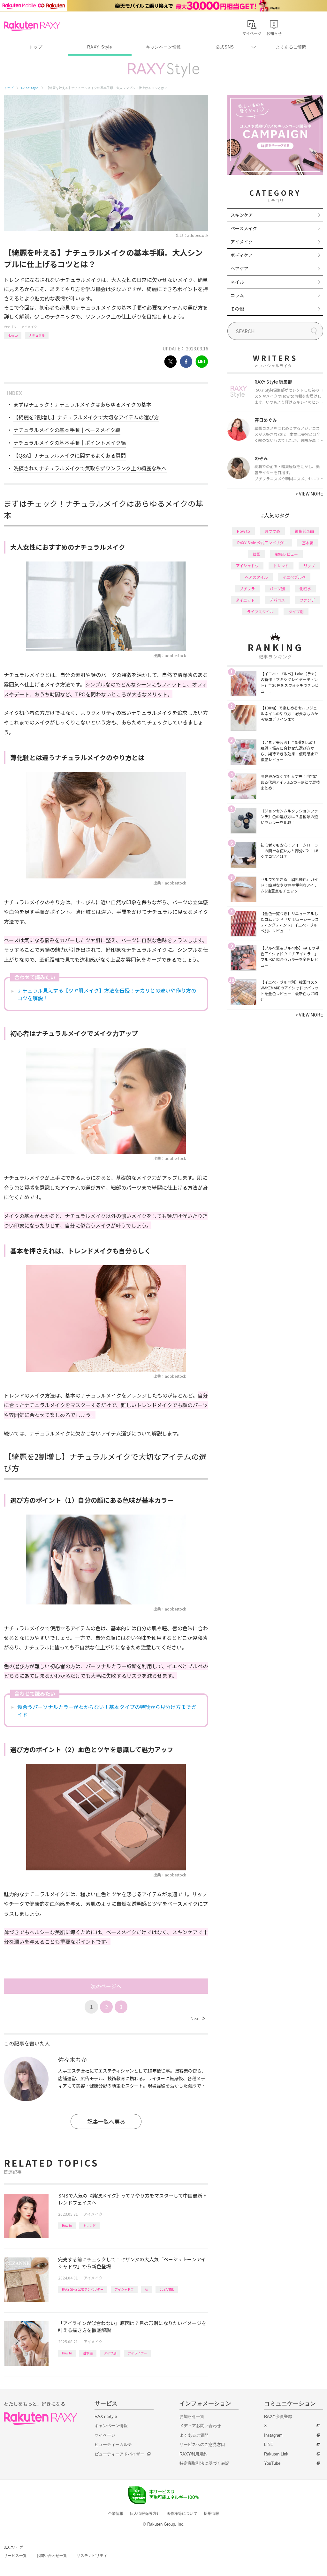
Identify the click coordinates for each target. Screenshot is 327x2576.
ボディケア (242, 255)
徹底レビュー (286, 554)
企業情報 (116, 2514)
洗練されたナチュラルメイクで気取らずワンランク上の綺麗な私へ (90, 468)
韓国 (256, 554)
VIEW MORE (309, 494)
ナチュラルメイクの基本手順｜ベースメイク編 (67, 430)
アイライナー (137, 2353)
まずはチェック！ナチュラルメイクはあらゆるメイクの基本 (82, 404)
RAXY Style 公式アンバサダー (83, 2289)
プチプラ (247, 588)
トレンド (89, 2225)
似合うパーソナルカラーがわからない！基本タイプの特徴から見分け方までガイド (107, 1711)
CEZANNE (167, 2289)
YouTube (272, 2463)
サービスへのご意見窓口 (202, 2444)
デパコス (277, 600)
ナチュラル (37, 335)
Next (198, 2018)
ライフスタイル (260, 611)
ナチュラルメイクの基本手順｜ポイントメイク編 (70, 443)
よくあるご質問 (291, 47)
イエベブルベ (294, 577)
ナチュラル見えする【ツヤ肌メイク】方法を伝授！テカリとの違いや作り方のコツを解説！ (107, 994)
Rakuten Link (276, 2454)
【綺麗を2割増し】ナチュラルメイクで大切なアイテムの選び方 (86, 417)
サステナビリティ (92, 2556)
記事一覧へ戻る (106, 2121)
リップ (309, 565)
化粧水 (305, 588)
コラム (237, 295)
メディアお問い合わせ (200, 2426)
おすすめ (272, 531)
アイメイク (29, 327)
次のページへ (106, 1986)
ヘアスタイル (256, 577)
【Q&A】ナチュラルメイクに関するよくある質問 (70, 455)
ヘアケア (240, 268)
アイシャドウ (124, 2289)
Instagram (273, 2435)
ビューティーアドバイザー (119, 2454)
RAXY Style (100, 47)
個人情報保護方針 (145, 2514)
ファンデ (307, 600)
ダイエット (245, 600)
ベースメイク (244, 228)
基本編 (88, 2353)
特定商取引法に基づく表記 (204, 2463)
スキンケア (242, 215)
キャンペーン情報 (163, 47)
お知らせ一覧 (192, 2416)
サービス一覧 (15, 2556)
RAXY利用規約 (194, 2454)
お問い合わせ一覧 (52, 2556)
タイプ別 (110, 2353)
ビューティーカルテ (113, 2444)
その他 (237, 309)
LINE (269, 2444)
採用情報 (211, 2514)
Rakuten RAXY (32, 26)
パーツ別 (277, 588)
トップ (36, 47)
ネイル (237, 282)
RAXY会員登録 (278, 2416)
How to (13, 335)
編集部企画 (304, 531)
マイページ (105, 2435)
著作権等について (182, 2514)
